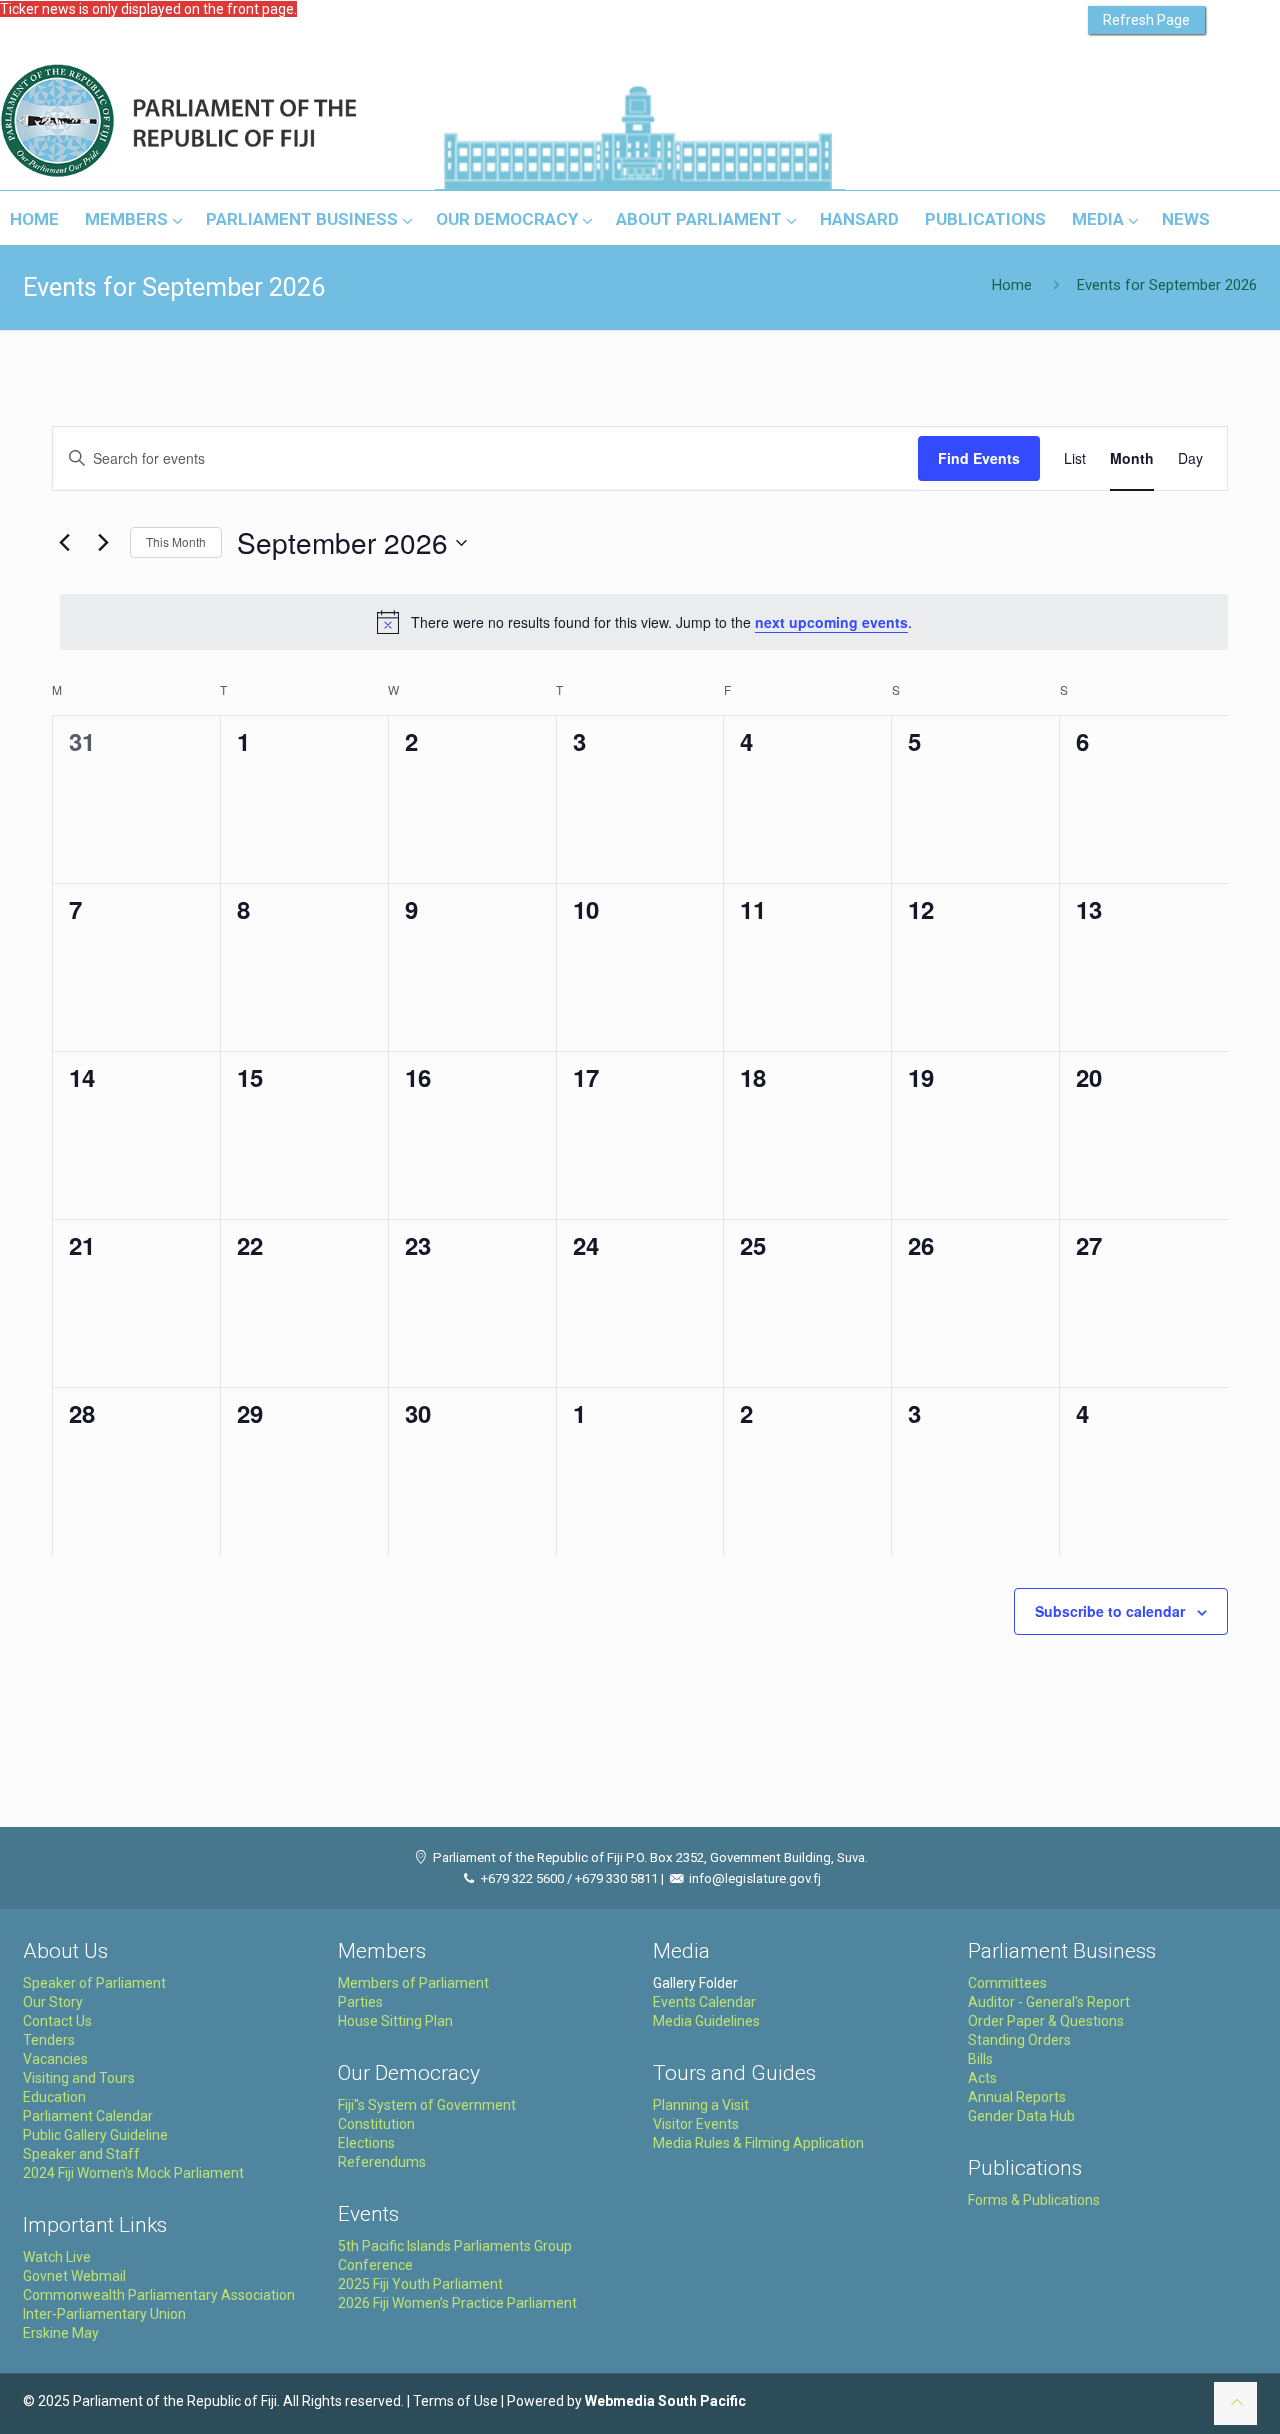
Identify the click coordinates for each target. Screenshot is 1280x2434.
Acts (982, 2078)
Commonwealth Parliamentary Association (159, 2295)
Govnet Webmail (74, 2276)
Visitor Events (696, 2124)
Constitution (376, 2124)
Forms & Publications (1034, 2200)
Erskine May (61, 2333)
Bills (980, 2059)
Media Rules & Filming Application (758, 2143)
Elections (366, 2143)
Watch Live (57, 2257)
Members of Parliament (413, 1983)
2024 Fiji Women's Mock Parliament (133, 2173)
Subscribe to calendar (1110, 1611)
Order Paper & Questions (1046, 2021)
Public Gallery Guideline (95, 2135)
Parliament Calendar (88, 2116)
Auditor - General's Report (1049, 2002)
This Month (176, 541)
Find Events (979, 458)
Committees (1007, 1983)
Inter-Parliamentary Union (104, 2314)
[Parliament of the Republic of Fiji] (261, 122)
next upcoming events (831, 622)
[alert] (644, 622)
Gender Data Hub (1021, 2116)
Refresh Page (1146, 20)
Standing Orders (1019, 2040)
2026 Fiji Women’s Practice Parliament (457, 2303)
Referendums (382, 2162)
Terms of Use (455, 2401)
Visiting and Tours (79, 2078)
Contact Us (57, 2021)
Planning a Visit (701, 2105)
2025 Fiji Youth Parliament (420, 2284)
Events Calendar (704, 2002)
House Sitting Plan (395, 2021)
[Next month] (103, 543)
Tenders (49, 2040)
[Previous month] (64, 543)
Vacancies (55, 2059)
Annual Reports (1017, 2097)
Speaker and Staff (81, 2154)
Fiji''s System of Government (427, 2105)
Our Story (53, 2002)
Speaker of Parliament (94, 1983)
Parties (360, 2002)
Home (1012, 285)
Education (54, 2097)
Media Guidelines (706, 2021)
